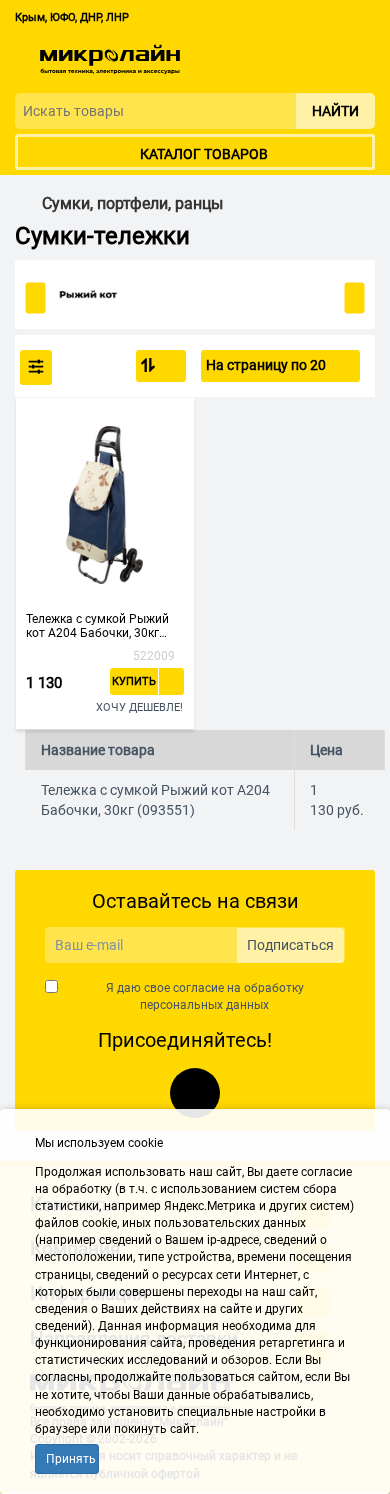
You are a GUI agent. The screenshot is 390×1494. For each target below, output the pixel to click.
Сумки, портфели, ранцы (132, 204)
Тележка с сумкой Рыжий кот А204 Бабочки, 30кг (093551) (97, 626)
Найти (335, 111)
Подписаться (290, 945)
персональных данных (204, 1005)
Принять (71, 1459)
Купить (134, 681)
